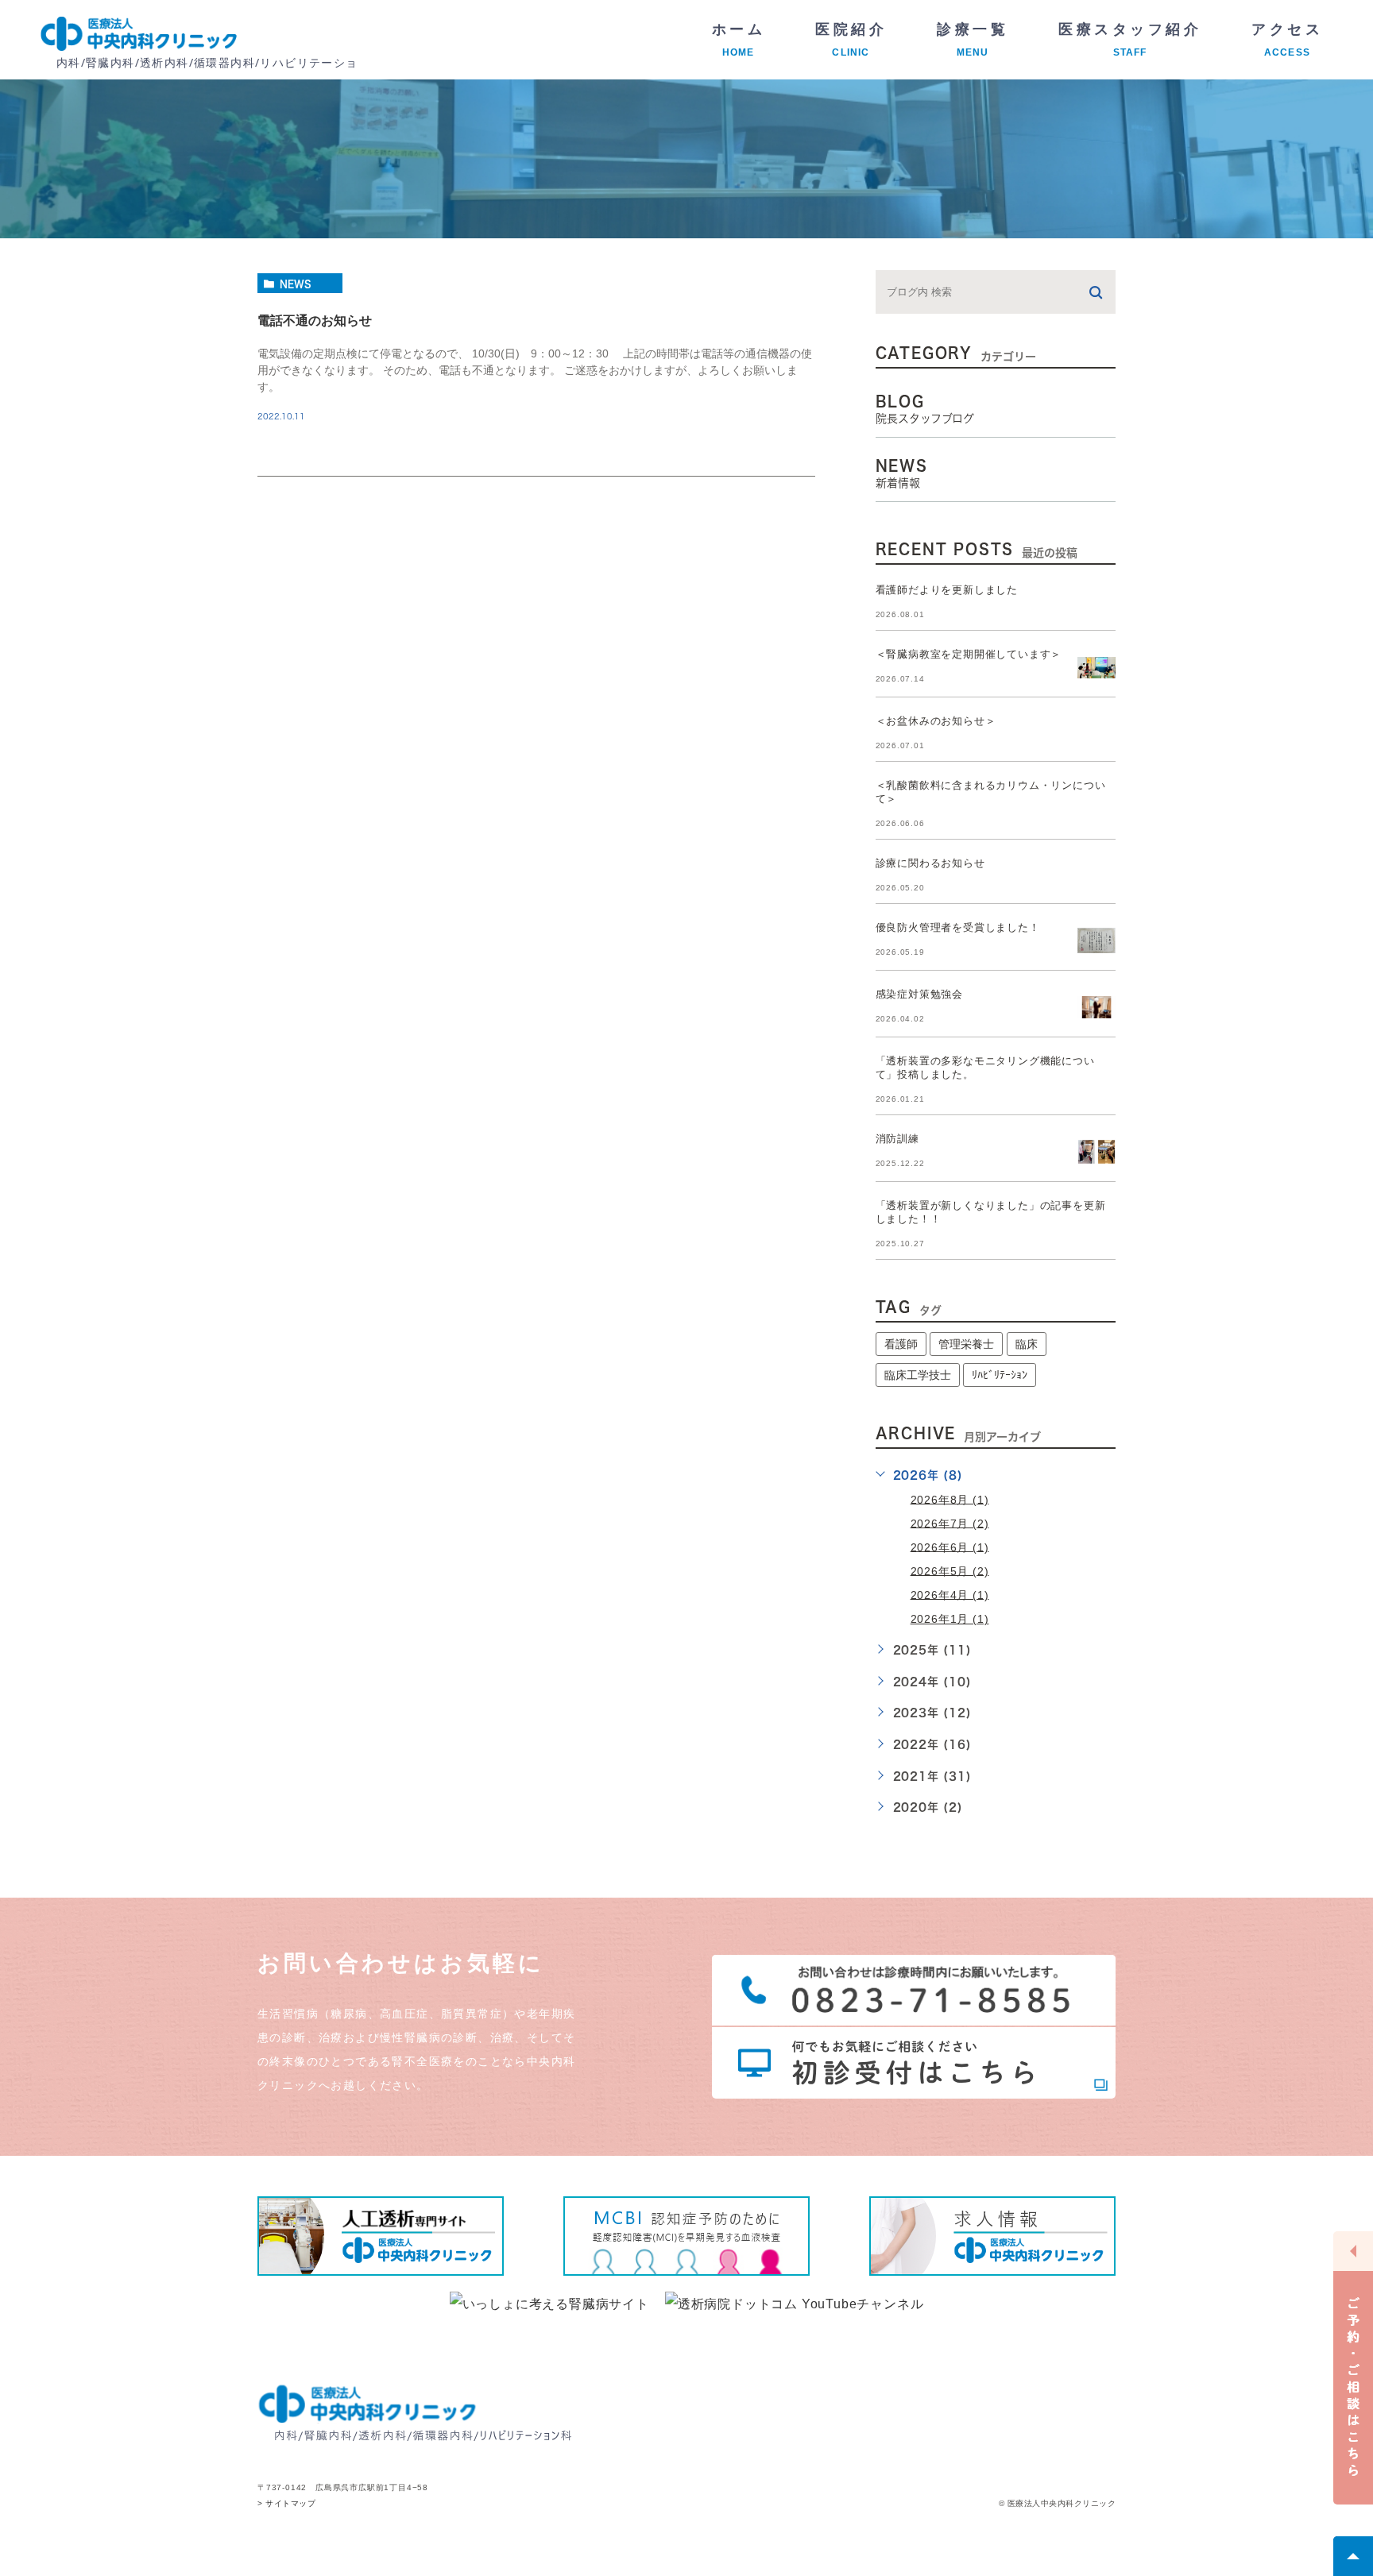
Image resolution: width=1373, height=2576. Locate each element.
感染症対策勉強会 (919, 994)
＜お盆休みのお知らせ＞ (936, 721)
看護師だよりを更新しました (947, 590)
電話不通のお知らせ (315, 321)
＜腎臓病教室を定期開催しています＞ (969, 654)
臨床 (1027, 1344)
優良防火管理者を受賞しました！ (958, 927)
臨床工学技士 (918, 1375)
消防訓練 (897, 1139)
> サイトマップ (286, 2504)
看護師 (901, 1344)
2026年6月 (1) (950, 1547)
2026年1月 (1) (950, 1619)
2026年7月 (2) (950, 1523)
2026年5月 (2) (950, 1570)
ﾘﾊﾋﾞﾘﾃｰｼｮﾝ (1000, 1375)
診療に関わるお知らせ (930, 863)
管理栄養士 (966, 1344)
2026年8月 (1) (950, 1499)
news (296, 284)
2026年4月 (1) (950, 1594)
